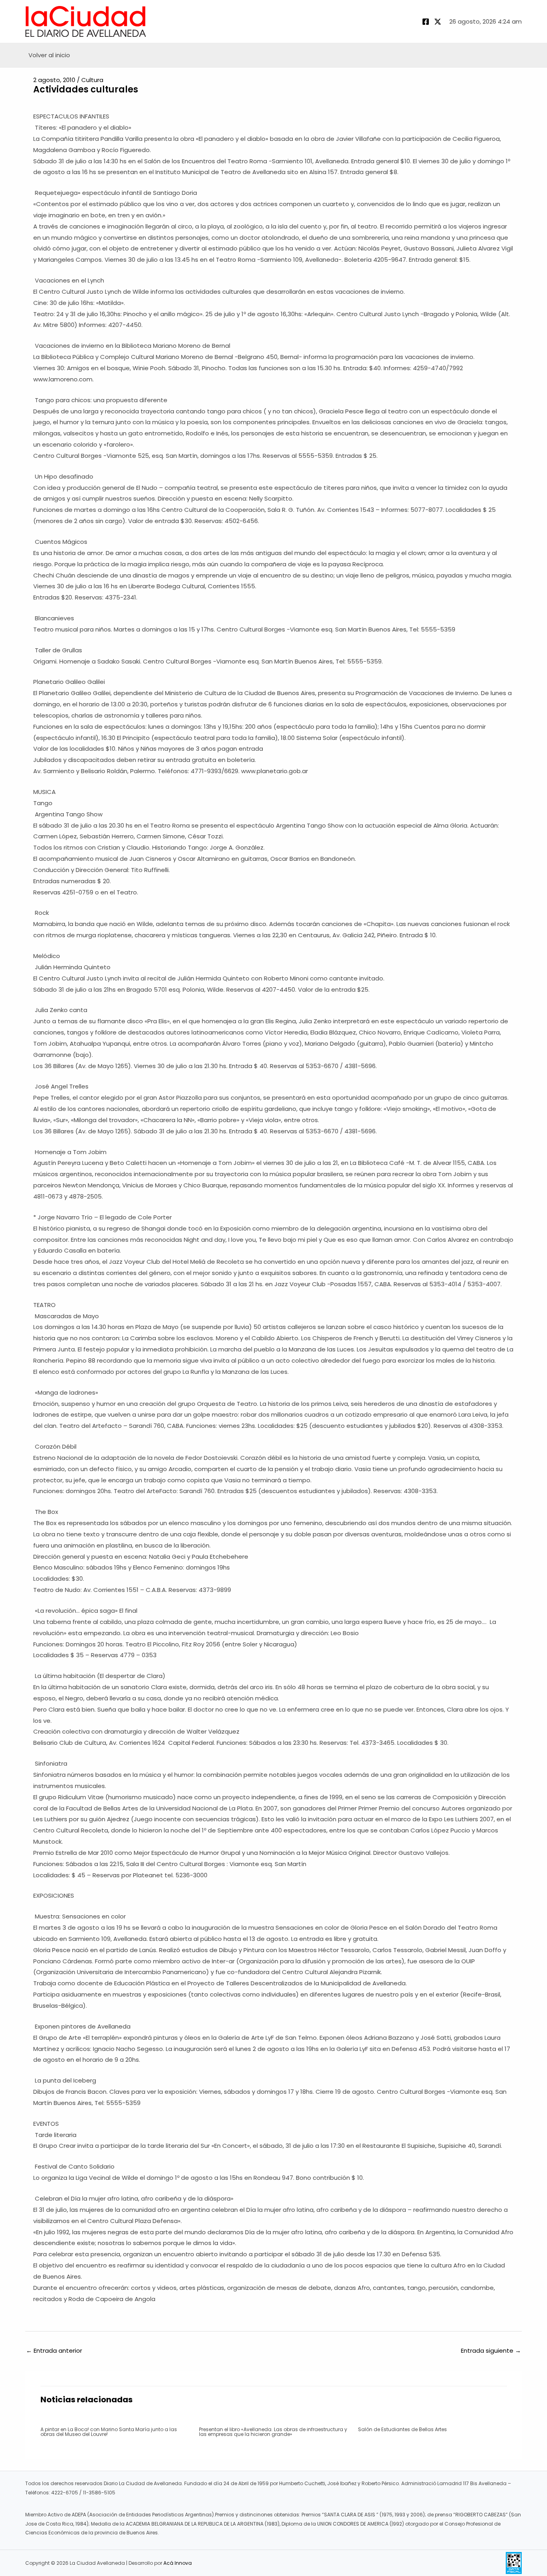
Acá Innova (178, 2563)
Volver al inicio (49, 55)
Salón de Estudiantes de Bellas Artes (402, 2429)
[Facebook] (426, 22)
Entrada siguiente (491, 2350)
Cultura (92, 80)
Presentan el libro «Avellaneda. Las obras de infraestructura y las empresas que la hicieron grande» (273, 2432)
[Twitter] (438, 22)
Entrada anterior (54, 2350)
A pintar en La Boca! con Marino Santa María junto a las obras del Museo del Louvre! (109, 2432)
